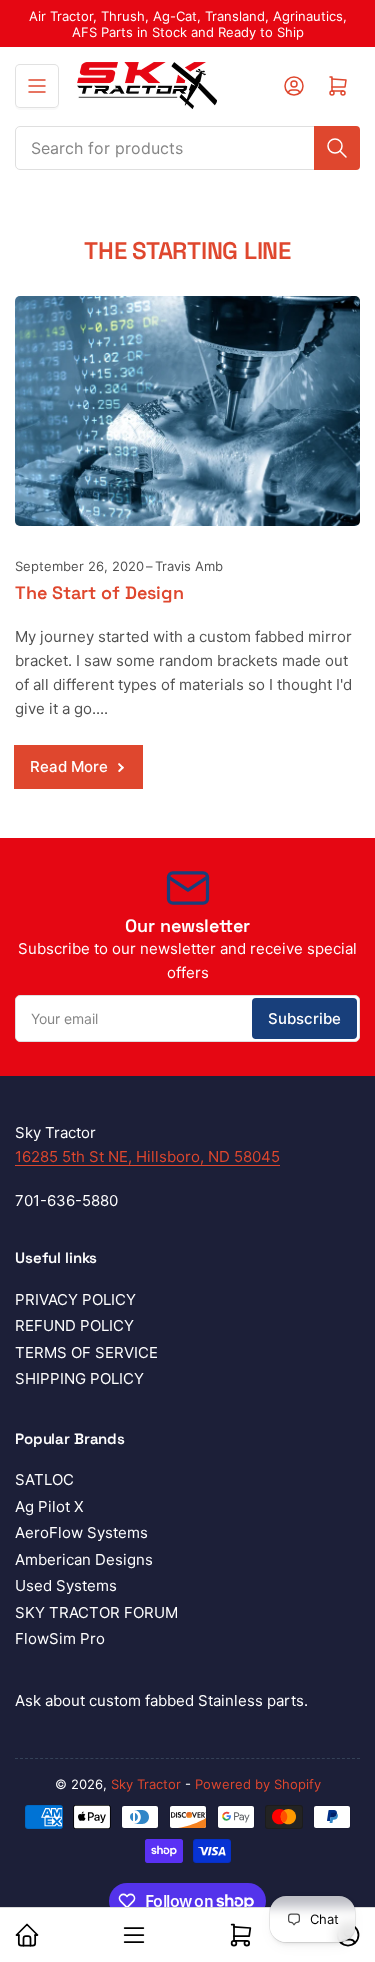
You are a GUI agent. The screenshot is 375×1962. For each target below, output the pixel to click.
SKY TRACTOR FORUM (96, 1612)
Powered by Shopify (258, 1784)
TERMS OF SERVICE (86, 1352)
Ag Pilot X (49, 1506)
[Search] (337, 148)
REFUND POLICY (74, 1325)
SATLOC (44, 1479)
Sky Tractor (146, 1784)
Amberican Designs (84, 1559)
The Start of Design (99, 592)
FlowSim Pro (60, 1638)
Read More (69, 766)
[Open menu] (37, 86)
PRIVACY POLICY (75, 1299)
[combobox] (187, 148)
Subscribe (304, 1018)
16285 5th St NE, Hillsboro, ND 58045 (147, 1156)
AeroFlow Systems (81, 1532)
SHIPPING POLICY (79, 1378)
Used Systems (66, 1585)
